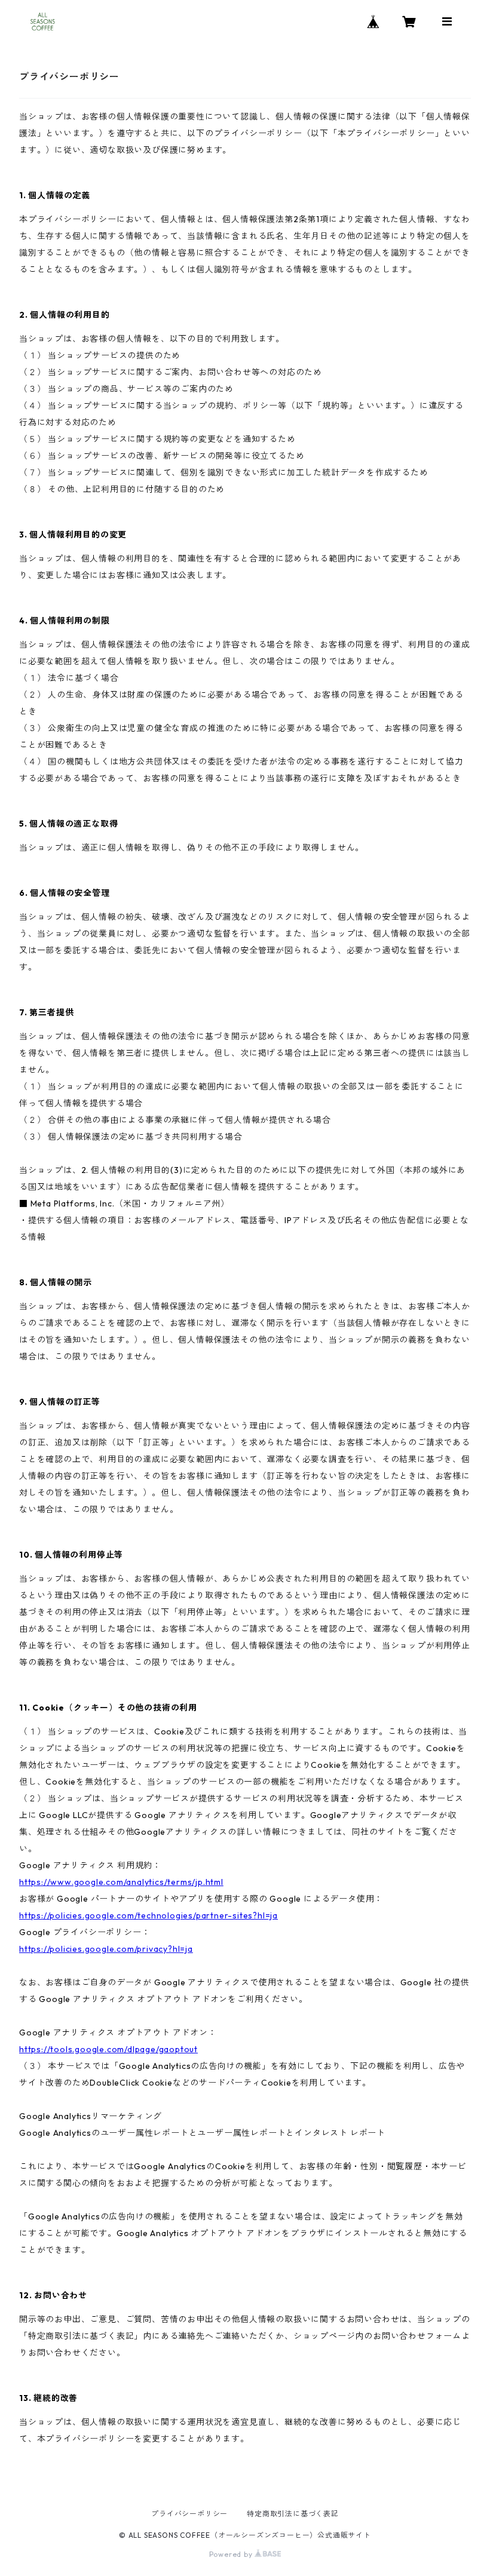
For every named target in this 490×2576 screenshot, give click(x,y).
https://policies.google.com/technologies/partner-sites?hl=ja (148, 1915)
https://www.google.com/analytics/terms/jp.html (121, 1882)
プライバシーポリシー (189, 2514)
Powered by (232, 2554)
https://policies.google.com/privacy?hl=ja (106, 1949)
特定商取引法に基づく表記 (293, 2514)
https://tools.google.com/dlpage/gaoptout (108, 2049)
